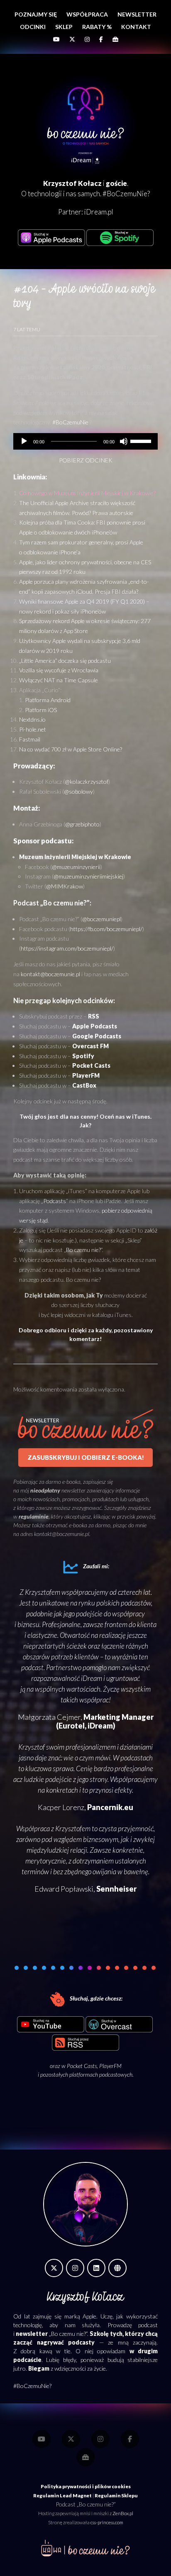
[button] (26, 1968)
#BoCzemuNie (70, 422)
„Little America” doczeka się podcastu (65, 661)
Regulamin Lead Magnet (62, 2495)
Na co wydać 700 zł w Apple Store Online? (71, 749)
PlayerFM (86, 1075)
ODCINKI (33, 27)
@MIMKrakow (65, 886)
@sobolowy (78, 791)
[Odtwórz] (24, 441)
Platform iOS (41, 710)
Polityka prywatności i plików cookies (86, 2486)
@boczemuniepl (101, 919)
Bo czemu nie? (83, 1250)
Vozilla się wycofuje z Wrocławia (59, 670)
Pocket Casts (82, 2066)
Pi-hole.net (33, 729)
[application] (85, 441)
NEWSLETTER (137, 14)
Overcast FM (90, 1046)
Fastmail (30, 739)
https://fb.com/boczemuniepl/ (106, 929)
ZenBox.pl (123, 2513)
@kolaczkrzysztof (87, 781)
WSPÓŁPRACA (87, 14)
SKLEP (64, 27)
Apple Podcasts (95, 1026)
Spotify (83, 1056)
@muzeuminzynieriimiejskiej (88, 876)
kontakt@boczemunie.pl (50, 974)
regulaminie (34, 1516)
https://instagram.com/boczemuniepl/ (67, 948)
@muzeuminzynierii (76, 867)
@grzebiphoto (82, 824)
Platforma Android (48, 700)
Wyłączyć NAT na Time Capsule (59, 680)
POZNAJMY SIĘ (36, 14)
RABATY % (97, 27)
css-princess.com (107, 2522)
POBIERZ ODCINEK (86, 460)
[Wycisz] (124, 441)
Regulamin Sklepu (116, 2495)
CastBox (84, 1085)
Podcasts (55, 1201)
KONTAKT (136, 27)
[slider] (142, 441)
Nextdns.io (32, 719)
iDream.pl (99, 212)
